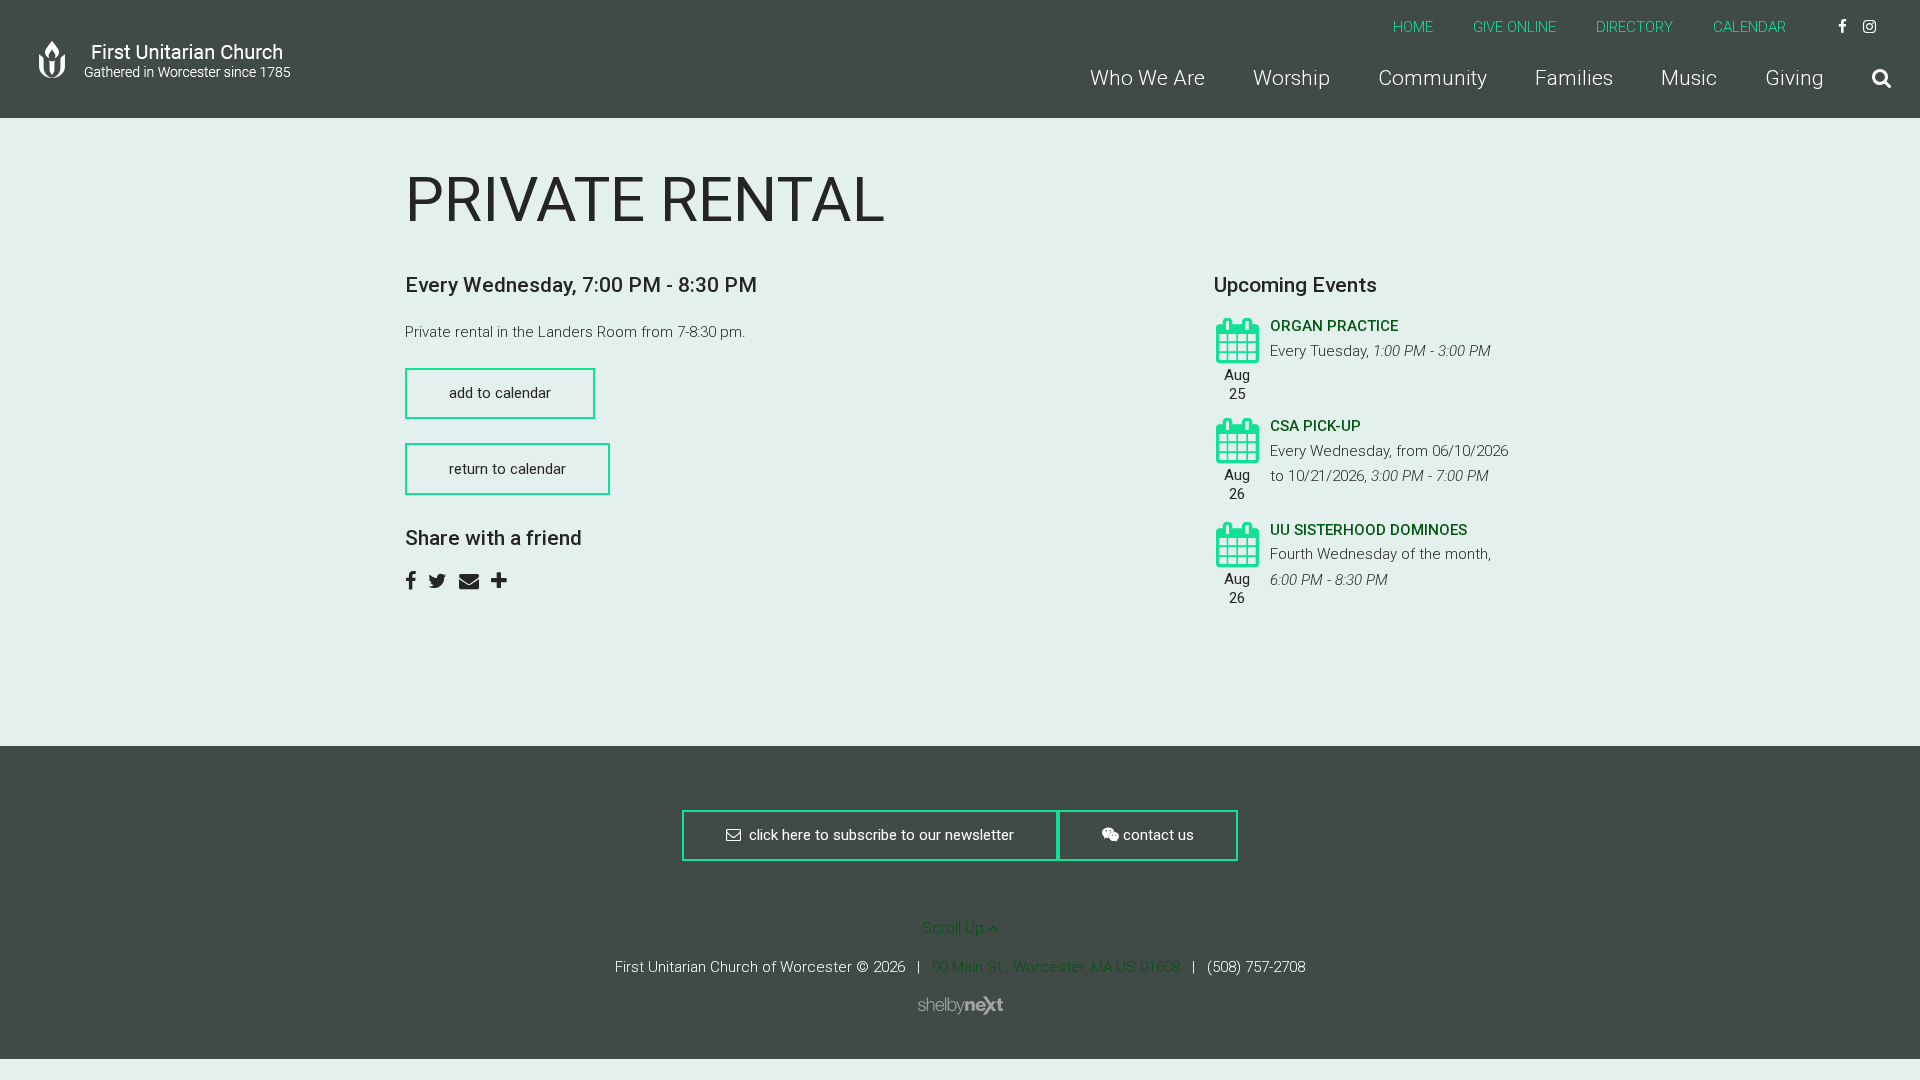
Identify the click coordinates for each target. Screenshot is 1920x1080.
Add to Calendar (500, 393)
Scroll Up (955, 928)
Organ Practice (1334, 326)
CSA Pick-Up (1315, 426)
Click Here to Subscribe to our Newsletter (877, 835)
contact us (1156, 835)
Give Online (1514, 27)
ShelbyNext (960, 1006)
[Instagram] (1869, 27)
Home (1413, 27)
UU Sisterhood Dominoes (1368, 530)
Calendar (1749, 27)
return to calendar (507, 469)
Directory (1634, 27)
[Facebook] (1842, 27)
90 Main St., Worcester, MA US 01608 (1056, 967)
